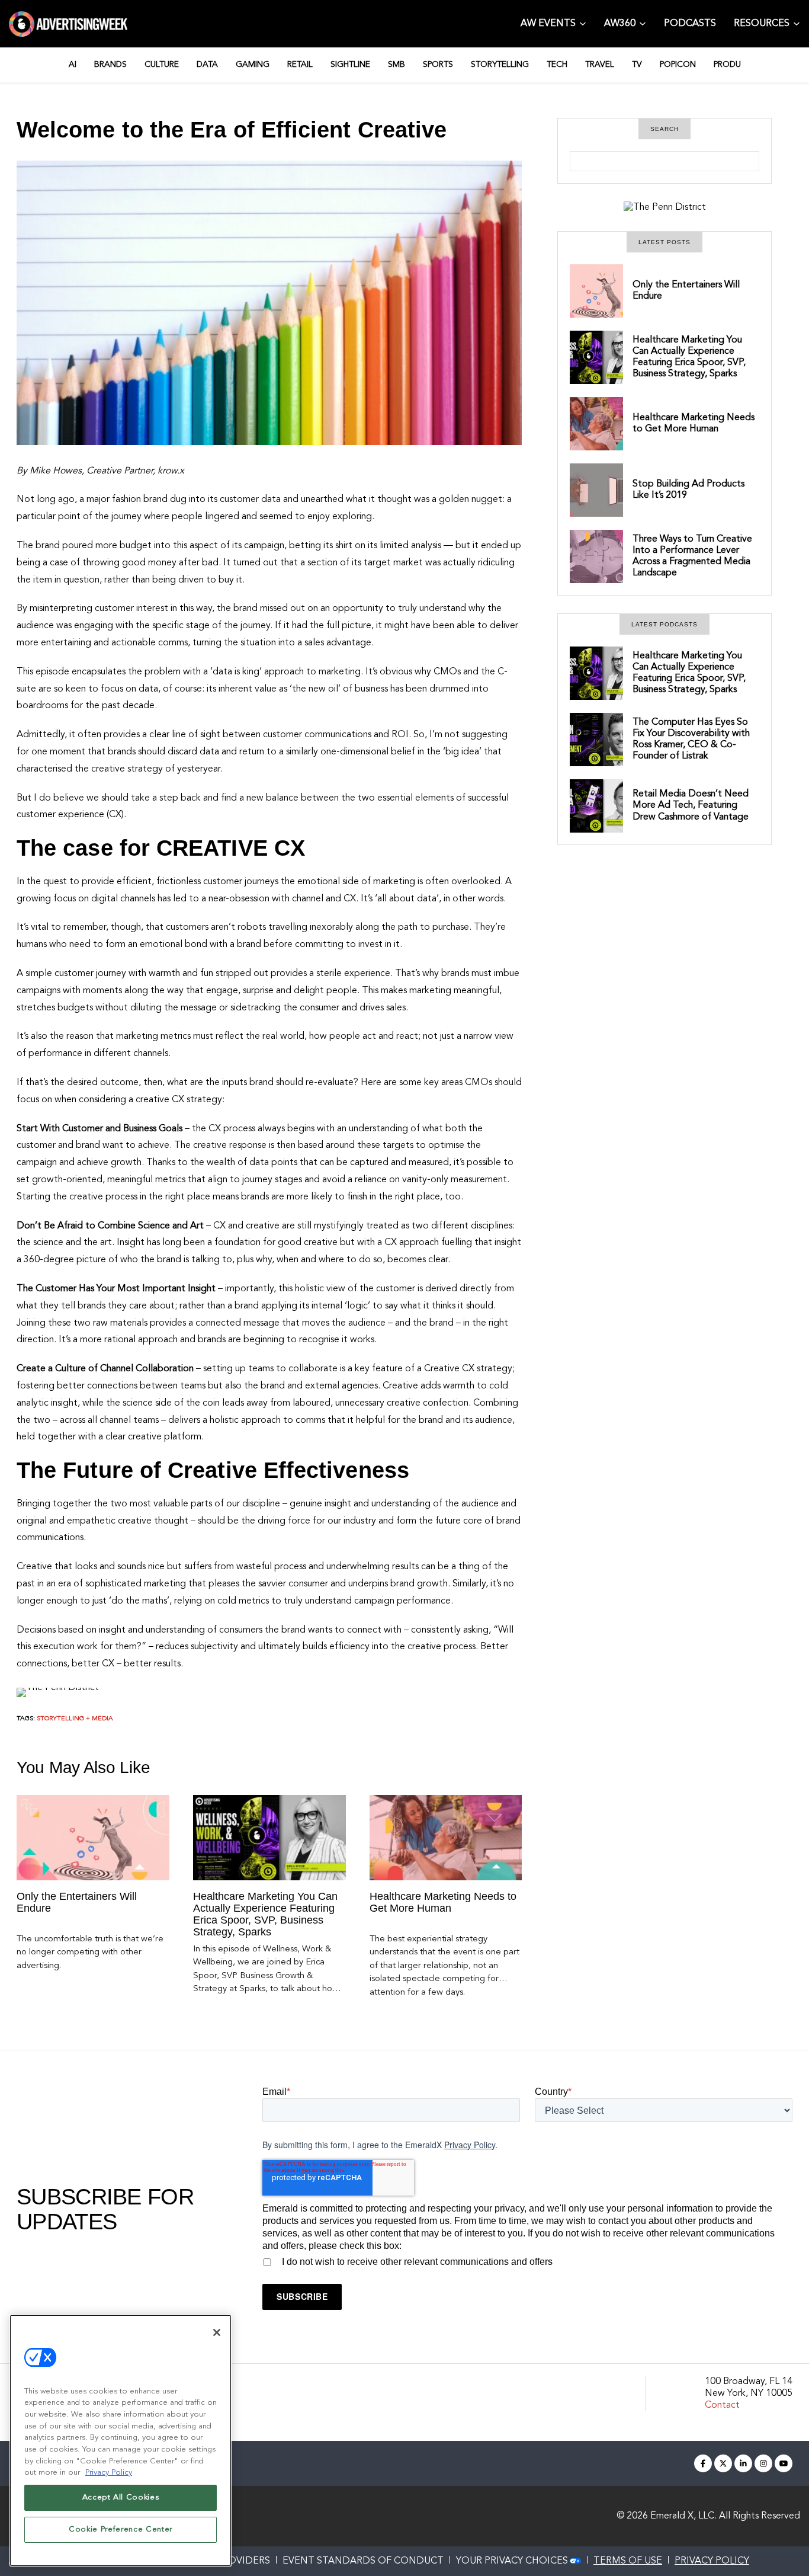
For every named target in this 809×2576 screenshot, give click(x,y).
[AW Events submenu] (583, 23)
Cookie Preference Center (121, 2529)
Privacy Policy (470, 2145)
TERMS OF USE (628, 2561)
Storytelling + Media (75, 1719)
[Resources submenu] (797, 23)
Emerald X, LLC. (683, 2516)
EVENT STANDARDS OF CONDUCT (363, 2561)
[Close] (217, 2332)
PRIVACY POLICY (712, 2561)
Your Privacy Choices (512, 2561)
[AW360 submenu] (643, 23)
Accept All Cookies (121, 2497)
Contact (722, 2405)
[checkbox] (527, 2260)
